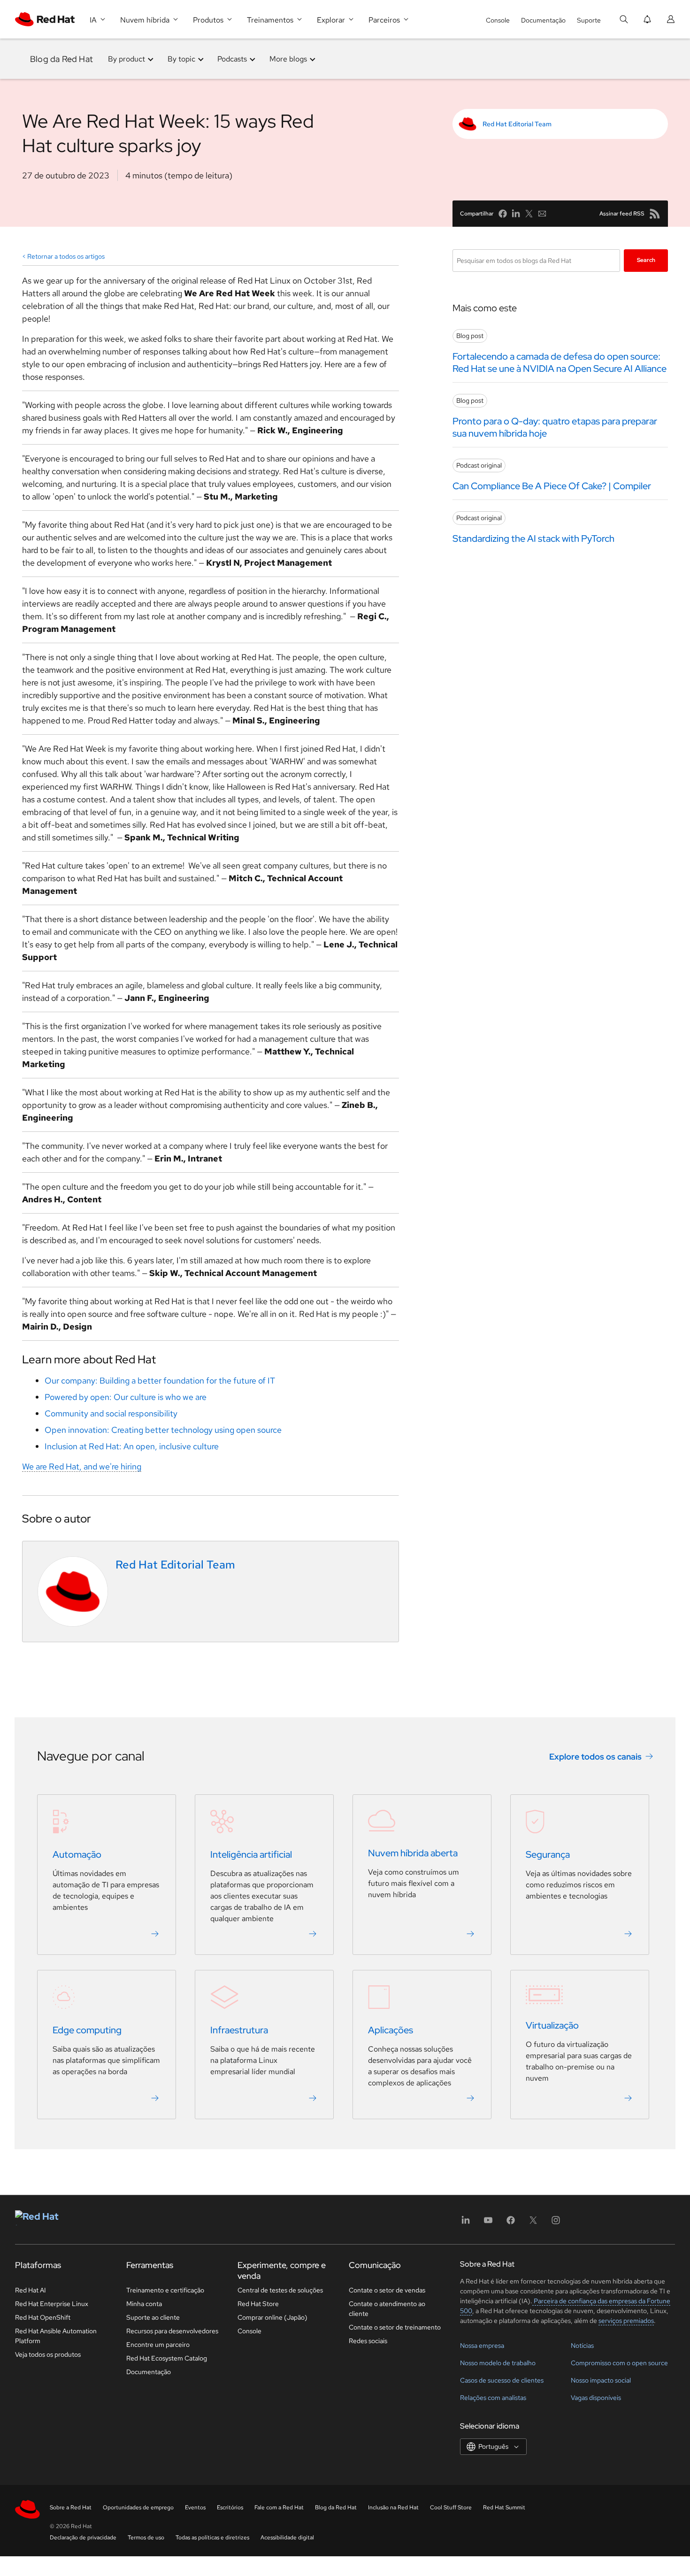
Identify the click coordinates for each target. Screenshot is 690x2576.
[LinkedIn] (466, 2223)
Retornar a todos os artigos (66, 256)
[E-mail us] (542, 214)
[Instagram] (556, 2223)
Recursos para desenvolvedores (172, 2331)
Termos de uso (146, 2538)
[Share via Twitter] (529, 214)
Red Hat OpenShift (43, 2317)
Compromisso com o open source (619, 2363)
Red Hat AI (31, 2290)
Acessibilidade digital (287, 2538)
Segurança (548, 1855)
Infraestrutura (239, 2030)
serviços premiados (626, 2321)
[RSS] (655, 214)
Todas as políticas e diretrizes (212, 2538)
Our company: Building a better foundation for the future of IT (160, 1380)
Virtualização (552, 2026)
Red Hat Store (258, 2304)
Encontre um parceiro (158, 2345)
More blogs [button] (288, 59)
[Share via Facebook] (503, 214)
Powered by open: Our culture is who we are (126, 1397)
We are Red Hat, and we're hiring (82, 1466)
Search (646, 260)
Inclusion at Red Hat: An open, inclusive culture (132, 1446)
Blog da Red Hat (61, 59)
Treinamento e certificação (165, 2290)
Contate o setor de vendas (387, 2290)
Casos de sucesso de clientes (502, 2380)
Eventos (195, 2507)
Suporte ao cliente (153, 2317)
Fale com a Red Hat (279, 2507)
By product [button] (126, 59)
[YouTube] (488, 2223)
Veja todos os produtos (48, 2354)
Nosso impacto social (601, 2380)
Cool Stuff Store (451, 2507)
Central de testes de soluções (280, 2290)
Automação (77, 1855)
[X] (533, 2223)
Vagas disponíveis (596, 2398)
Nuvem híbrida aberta (413, 1853)
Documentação (543, 20)
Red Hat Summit (504, 2507)
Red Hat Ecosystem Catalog (167, 2358)
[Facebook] (511, 2223)
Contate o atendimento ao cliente (387, 2309)
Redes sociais (368, 2341)
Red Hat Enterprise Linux (52, 2304)
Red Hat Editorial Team (517, 124)
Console (498, 20)
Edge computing (87, 2030)
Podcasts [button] (232, 59)
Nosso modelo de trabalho (498, 2363)
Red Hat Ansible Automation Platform (56, 2336)
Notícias (582, 2345)
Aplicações (391, 2030)
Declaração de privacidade (83, 2538)
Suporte (589, 20)
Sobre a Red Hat (71, 2507)
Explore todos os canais (595, 1757)
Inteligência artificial (251, 1855)
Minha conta (144, 2304)
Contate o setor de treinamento (395, 2327)
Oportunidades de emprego (138, 2507)
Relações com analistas (493, 2398)
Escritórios (230, 2507)
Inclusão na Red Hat (393, 2507)
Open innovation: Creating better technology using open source (163, 1430)
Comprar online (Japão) (272, 2317)
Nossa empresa (482, 2345)
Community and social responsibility (111, 1413)
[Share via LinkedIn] (516, 214)
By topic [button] (181, 59)
